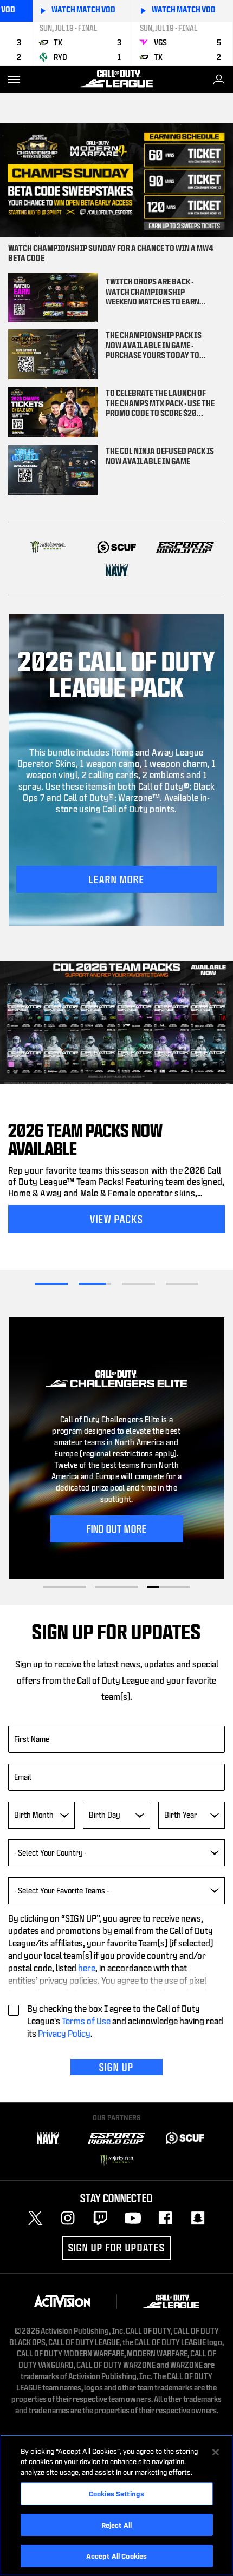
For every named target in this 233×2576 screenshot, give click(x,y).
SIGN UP (116, 2067)
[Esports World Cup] (185, 547)
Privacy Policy (64, 2033)
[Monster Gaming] (48, 547)
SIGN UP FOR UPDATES (116, 2248)
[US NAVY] (117, 570)
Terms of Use (86, 2021)
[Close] (216, 2452)
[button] (116, 879)
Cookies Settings (116, 2493)
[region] (116, 2505)
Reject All (116, 2525)
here (87, 1968)
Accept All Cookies (116, 2555)
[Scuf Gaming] (185, 2138)
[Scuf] (117, 547)
